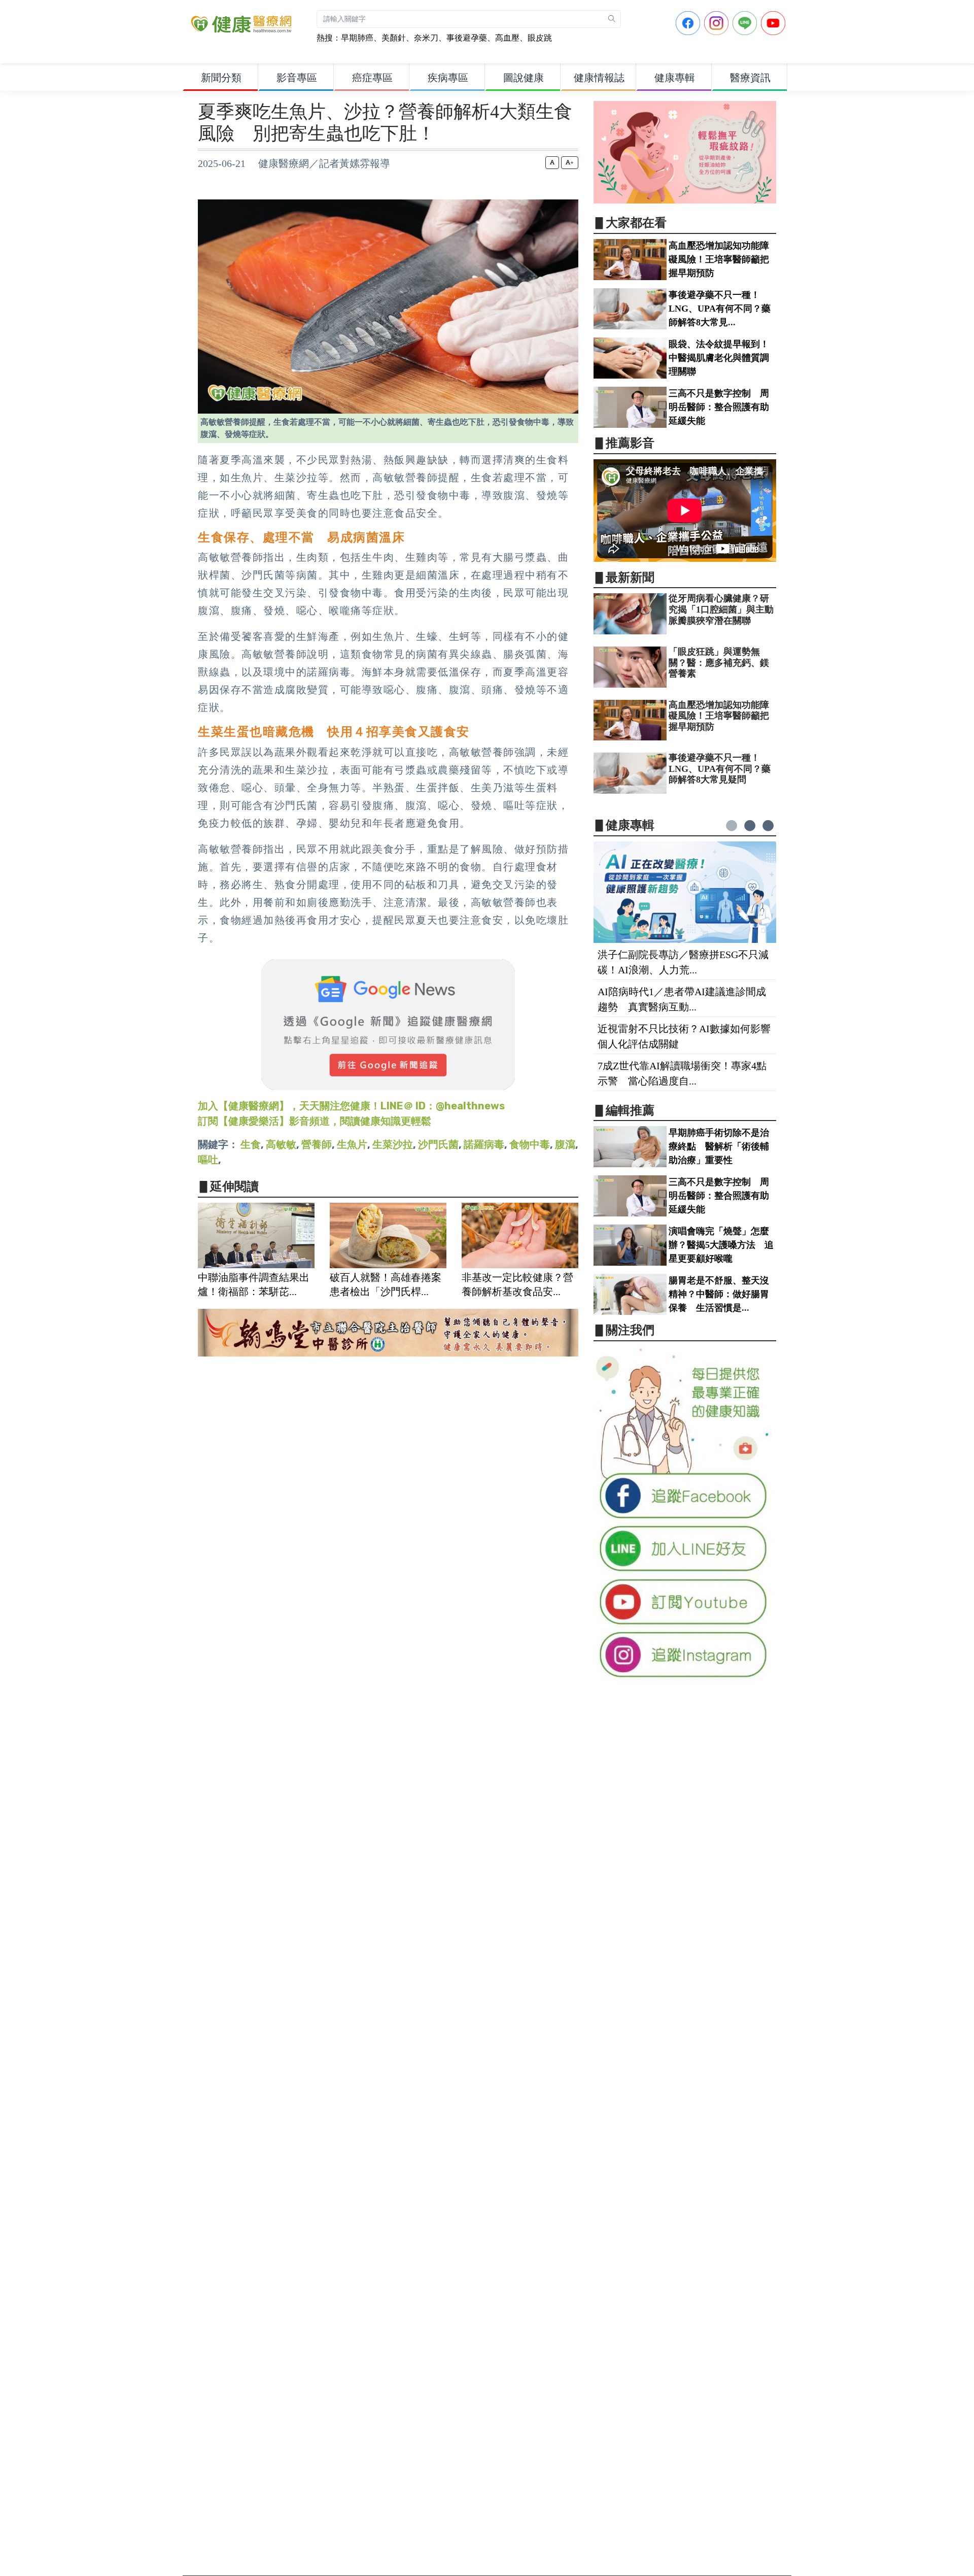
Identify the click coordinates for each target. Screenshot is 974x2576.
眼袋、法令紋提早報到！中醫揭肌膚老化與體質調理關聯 (719, 358)
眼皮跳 (540, 38)
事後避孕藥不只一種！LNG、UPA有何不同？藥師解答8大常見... (720, 309)
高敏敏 (281, 1144)
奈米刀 (426, 38)
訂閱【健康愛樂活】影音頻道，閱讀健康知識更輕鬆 (315, 1121)
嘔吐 (208, 1160)
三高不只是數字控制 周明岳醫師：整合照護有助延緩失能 (719, 407)
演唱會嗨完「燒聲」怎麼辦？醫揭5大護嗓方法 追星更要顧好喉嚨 (721, 1245)
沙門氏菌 (438, 1144)
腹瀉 (565, 1144)
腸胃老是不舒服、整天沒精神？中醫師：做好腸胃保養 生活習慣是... (719, 1294)
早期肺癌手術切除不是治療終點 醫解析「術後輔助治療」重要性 (719, 1146)
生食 (251, 1144)
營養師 (317, 1144)
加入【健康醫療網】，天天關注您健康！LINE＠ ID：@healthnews (351, 1106)
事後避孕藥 (467, 38)
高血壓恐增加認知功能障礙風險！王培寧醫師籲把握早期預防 (719, 259)
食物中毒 (530, 1144)
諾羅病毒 (484, 1144)
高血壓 (507, 38)
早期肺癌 (357, 38)
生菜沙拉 (393, 1144)
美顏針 (394, 38)
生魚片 (352, 1144)
